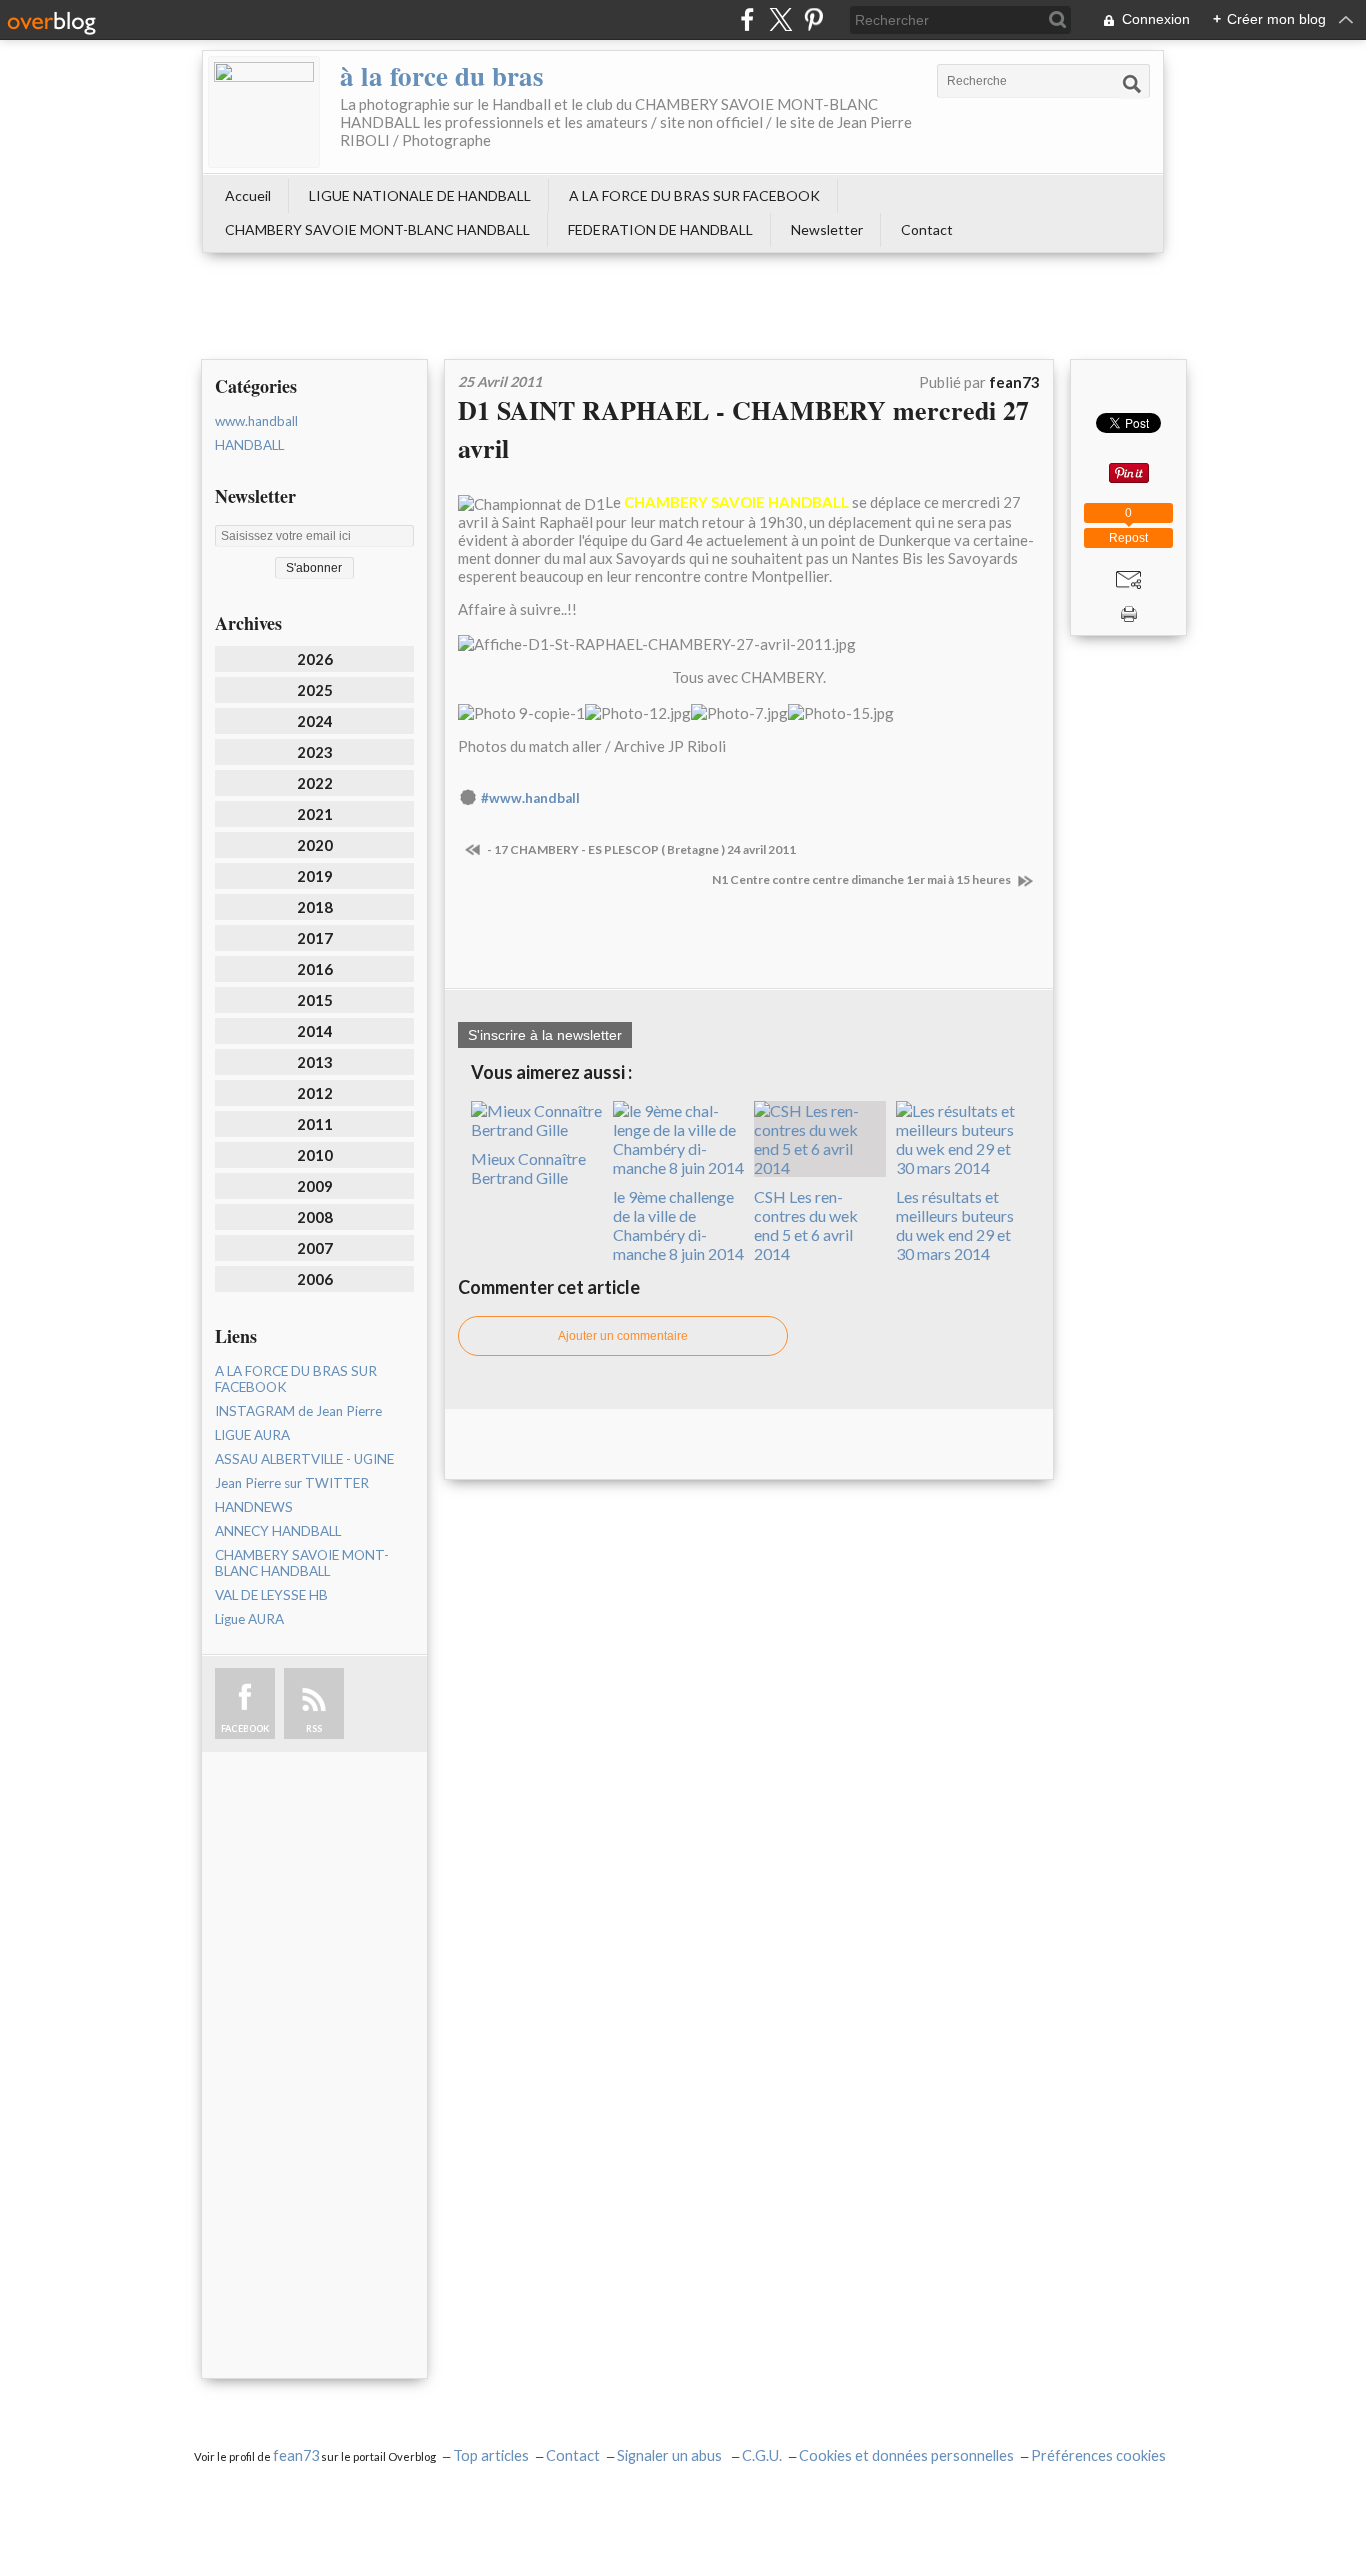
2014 (315, 1031)
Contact (927, 229)
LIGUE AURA (252, 1435)
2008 (315, 1217)
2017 (315, 938)
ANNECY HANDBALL (278, 1531)
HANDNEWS (254, 1507)
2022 (315, 783)
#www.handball (530, 798)
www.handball (256, 421)
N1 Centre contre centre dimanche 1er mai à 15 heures (862, 879)
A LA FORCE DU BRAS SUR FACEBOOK (694, 195)
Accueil (248, 195)
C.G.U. (762, 2455)
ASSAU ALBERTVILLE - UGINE (304, 1459)
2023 (315, 752)
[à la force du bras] (264, 112)
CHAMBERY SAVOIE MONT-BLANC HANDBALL (377, 229)
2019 (315, 876)
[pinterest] (813, 19)
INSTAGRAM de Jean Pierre (298, 1411)
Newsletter (827, 229)
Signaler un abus (671, 2455)
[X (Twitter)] (780, 19)
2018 (315, 907)
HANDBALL (249, 445)
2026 (315, 659)
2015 (315, 1000)
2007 (315, 1248)
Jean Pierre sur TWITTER (292, 1483)
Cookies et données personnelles (906, 2455)
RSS (314, 1728)
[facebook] (747, 19)
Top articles (491, 2455)
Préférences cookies (1098, 2455)
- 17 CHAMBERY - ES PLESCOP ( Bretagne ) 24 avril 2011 (640, 849)
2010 (315, 1155)
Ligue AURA (249, 1619)
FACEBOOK (245, 1728)
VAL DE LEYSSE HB (271, 1595)
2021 (315, 814)
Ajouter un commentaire (623, 1336)
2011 (315, 1124)
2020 (315, 845)
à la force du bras (442, 75)
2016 (315, 969)
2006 (315, 1279)
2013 (315, 1062)
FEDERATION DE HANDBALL (660, 229)
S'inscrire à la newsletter (545, 1035)
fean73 (296, 2455)
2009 (315, 1186)
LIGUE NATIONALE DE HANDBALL (420, 195)
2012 (315, 1093)
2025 (315, 690)
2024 (315, 721)
